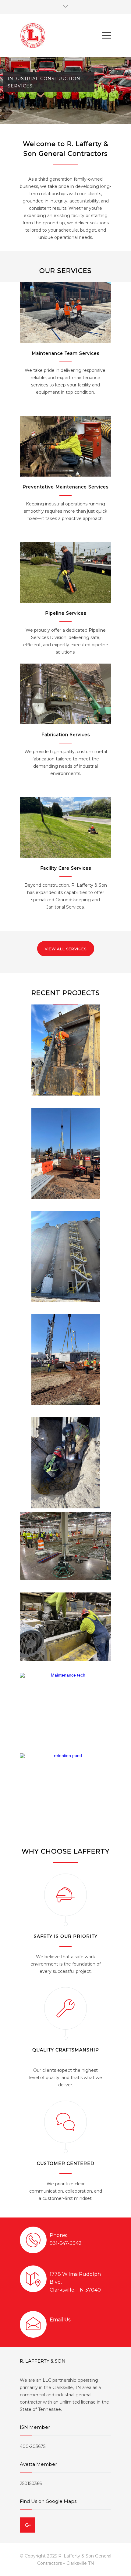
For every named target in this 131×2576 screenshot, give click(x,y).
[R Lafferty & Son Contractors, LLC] (61, 35)
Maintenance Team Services (65, 353)
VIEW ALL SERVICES (66, 949)
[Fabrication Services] (65, 694)
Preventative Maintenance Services (65, 487)
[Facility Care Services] (65, 828)
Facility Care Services (66, 868)
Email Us (60, 2320)
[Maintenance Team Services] (65, 313)
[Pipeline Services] (65, 573)
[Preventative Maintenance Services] (65, 446)
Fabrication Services (66, 735)
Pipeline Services (66, 613)
